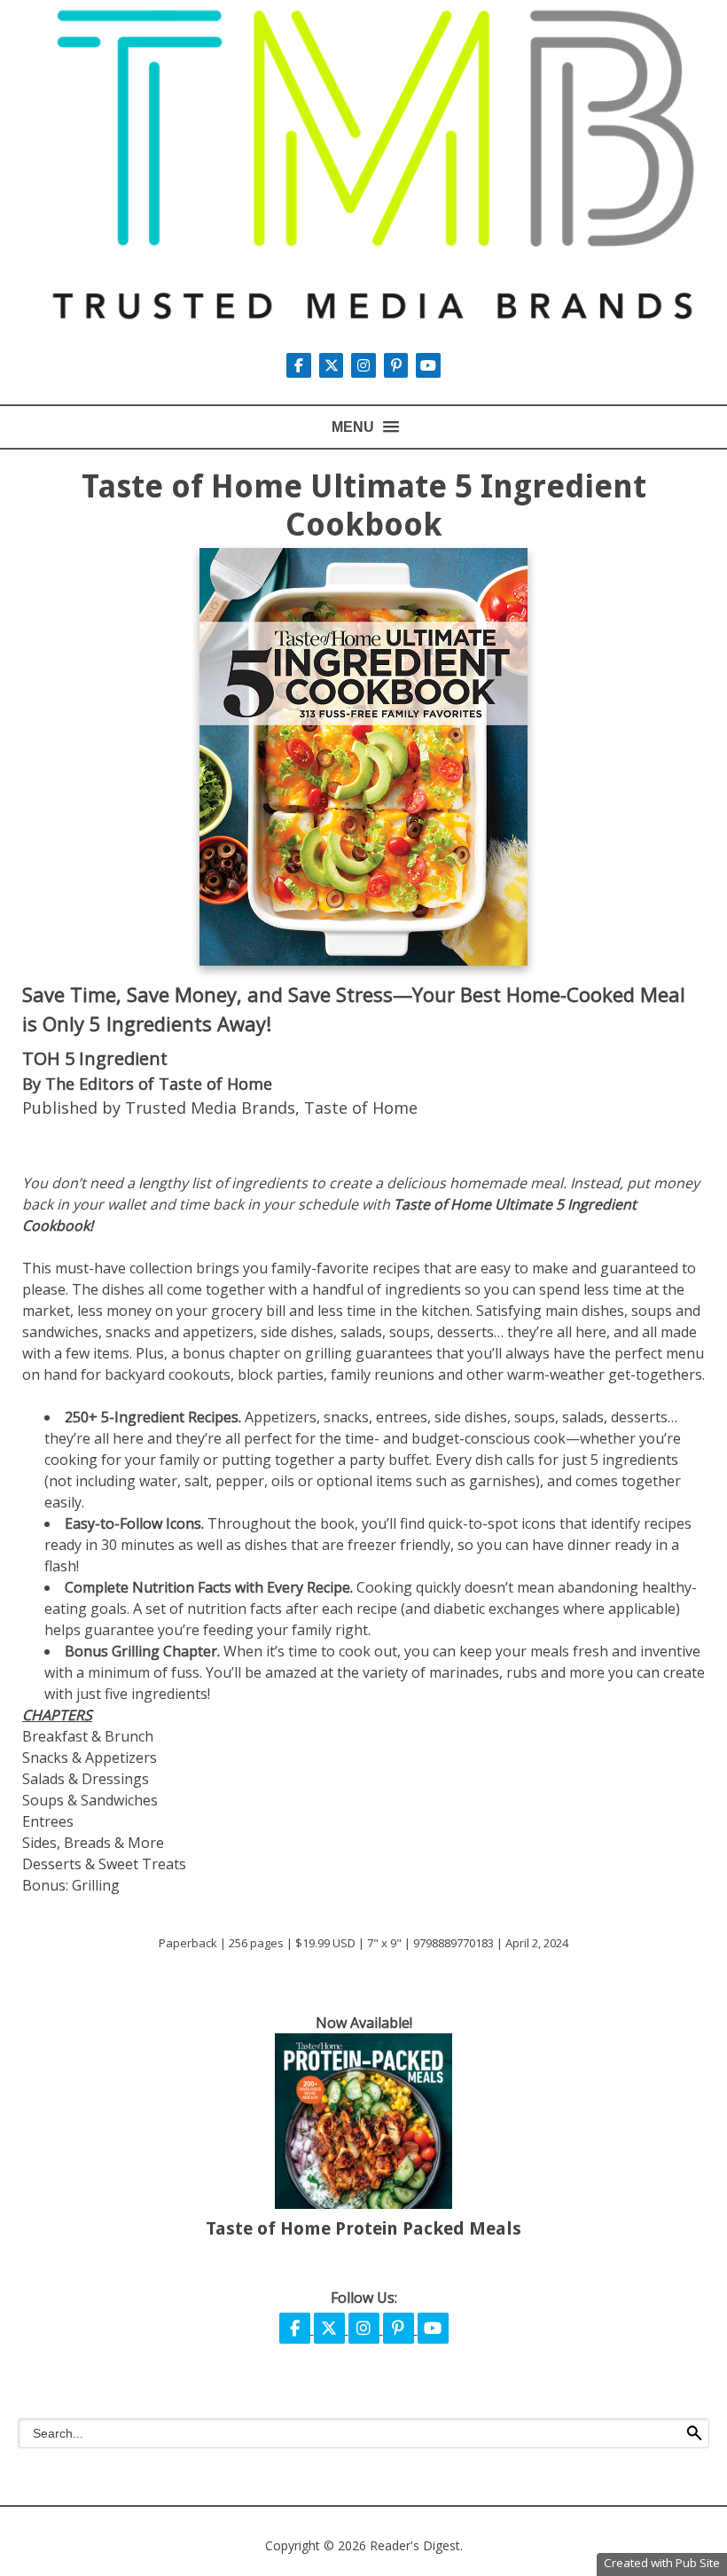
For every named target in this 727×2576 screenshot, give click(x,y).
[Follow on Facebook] (301, 365)
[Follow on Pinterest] (398, 365)
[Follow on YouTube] (428, 365)
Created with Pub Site (662, 2563)
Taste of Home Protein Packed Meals (363, 2228)
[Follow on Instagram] (365, 365)
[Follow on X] (333, 365)
